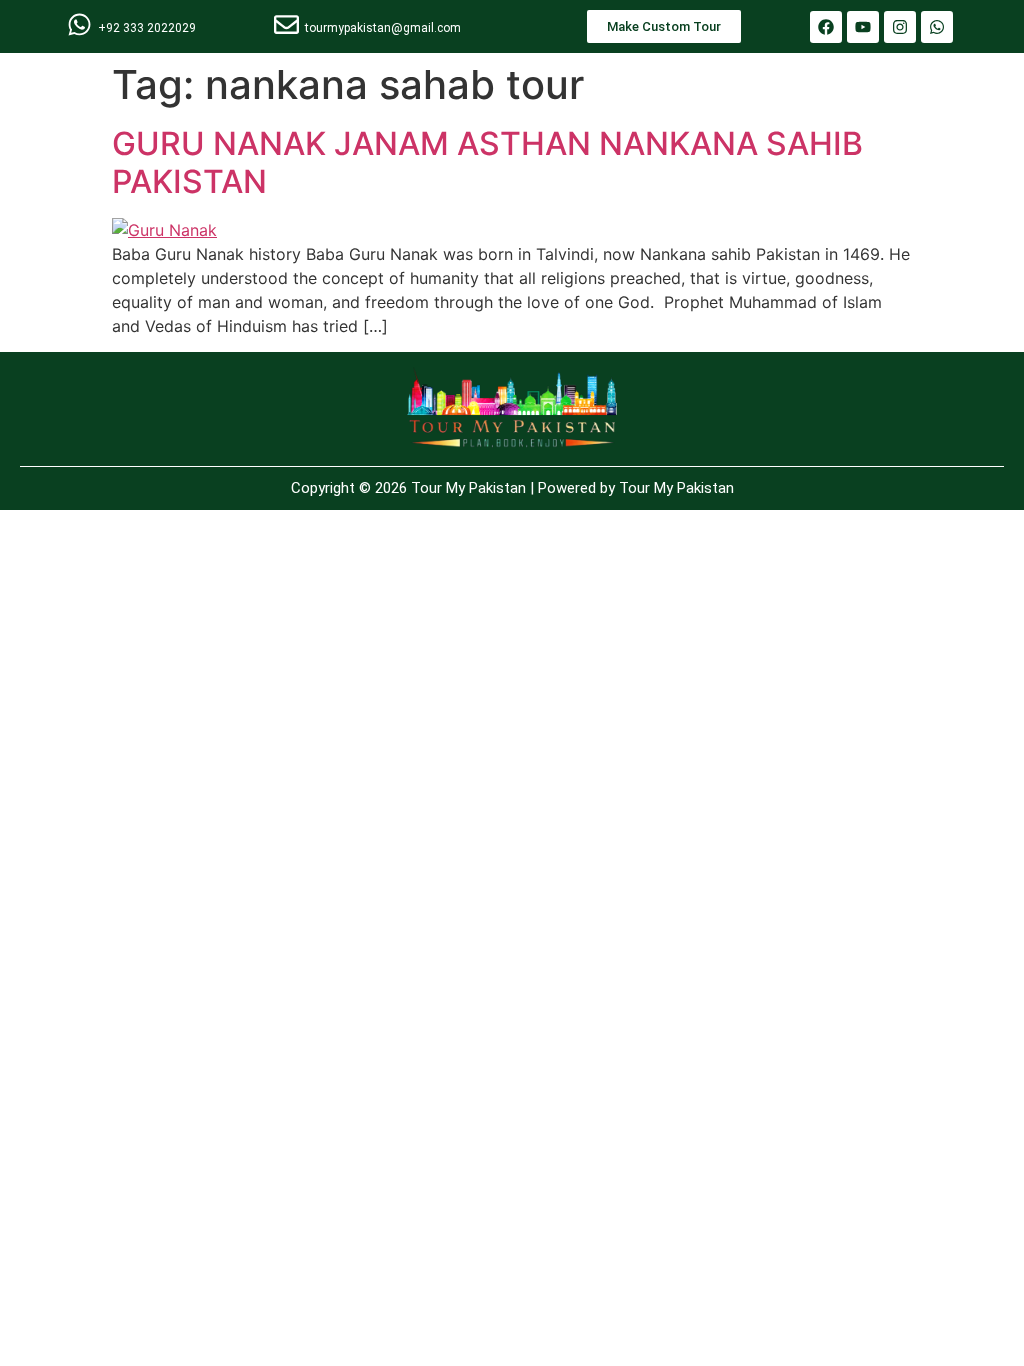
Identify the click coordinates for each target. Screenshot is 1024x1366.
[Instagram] (900, 27)
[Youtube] (863, 27)
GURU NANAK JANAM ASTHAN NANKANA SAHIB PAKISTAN (487, 162)
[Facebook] (826, 27)
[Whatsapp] (937, 27)
